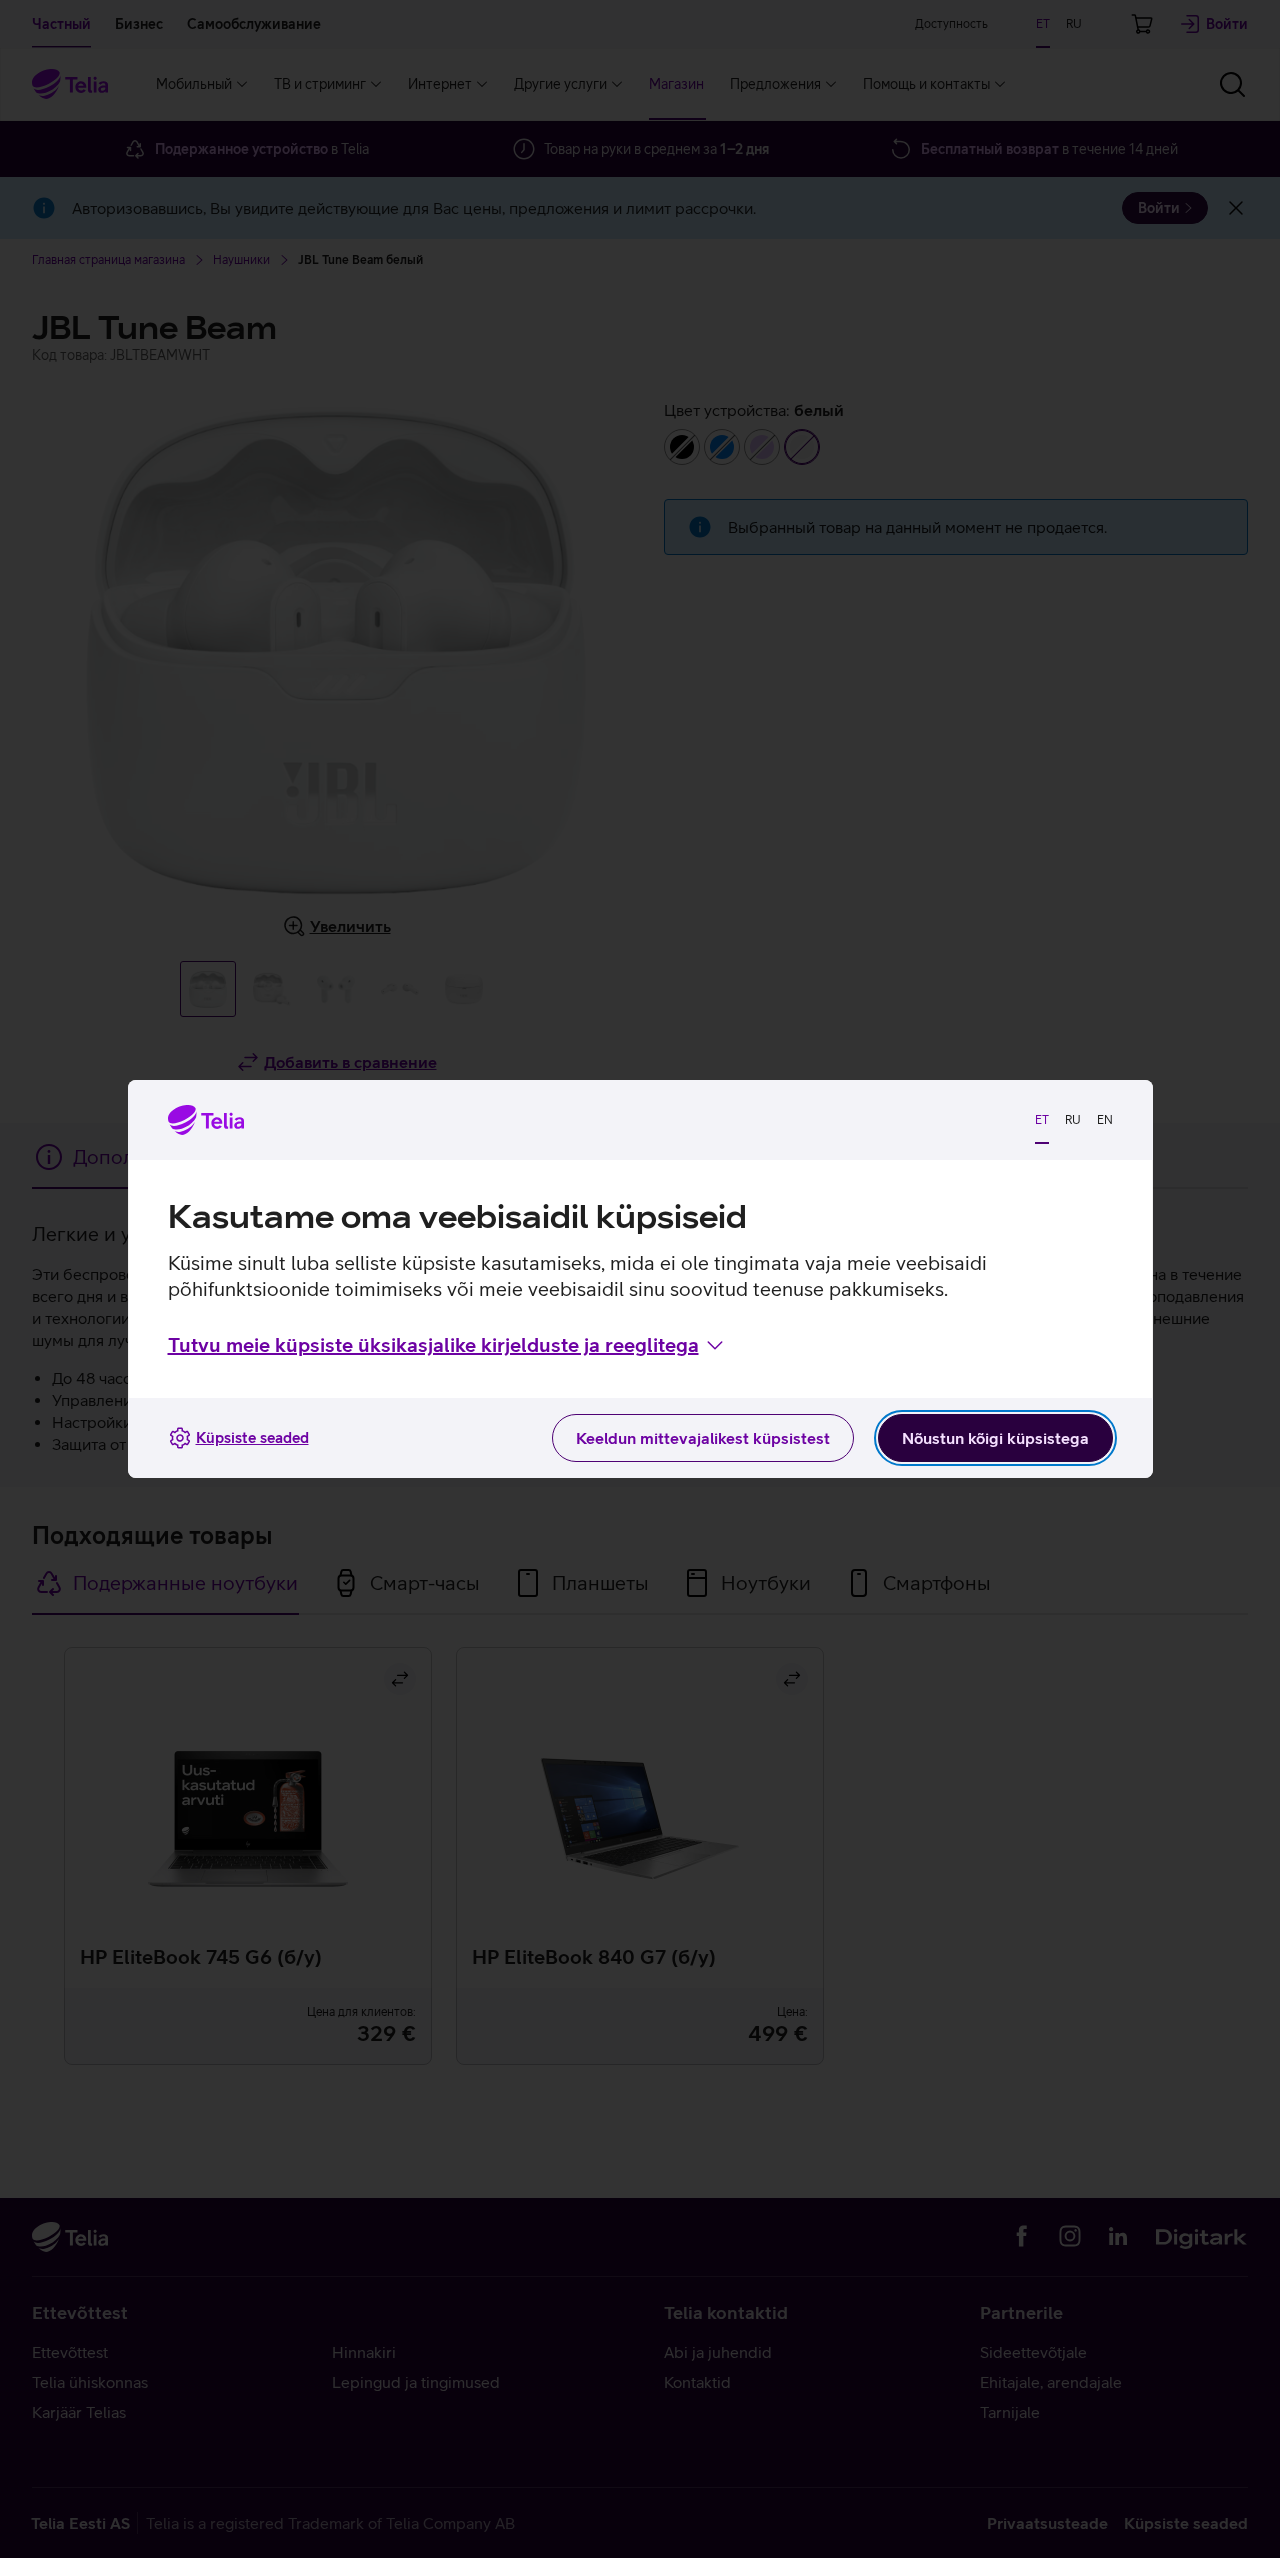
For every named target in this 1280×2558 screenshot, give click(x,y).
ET (1042, 1120)
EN (1105, 1120)
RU (1073, 1120)
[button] (447, 1345)
